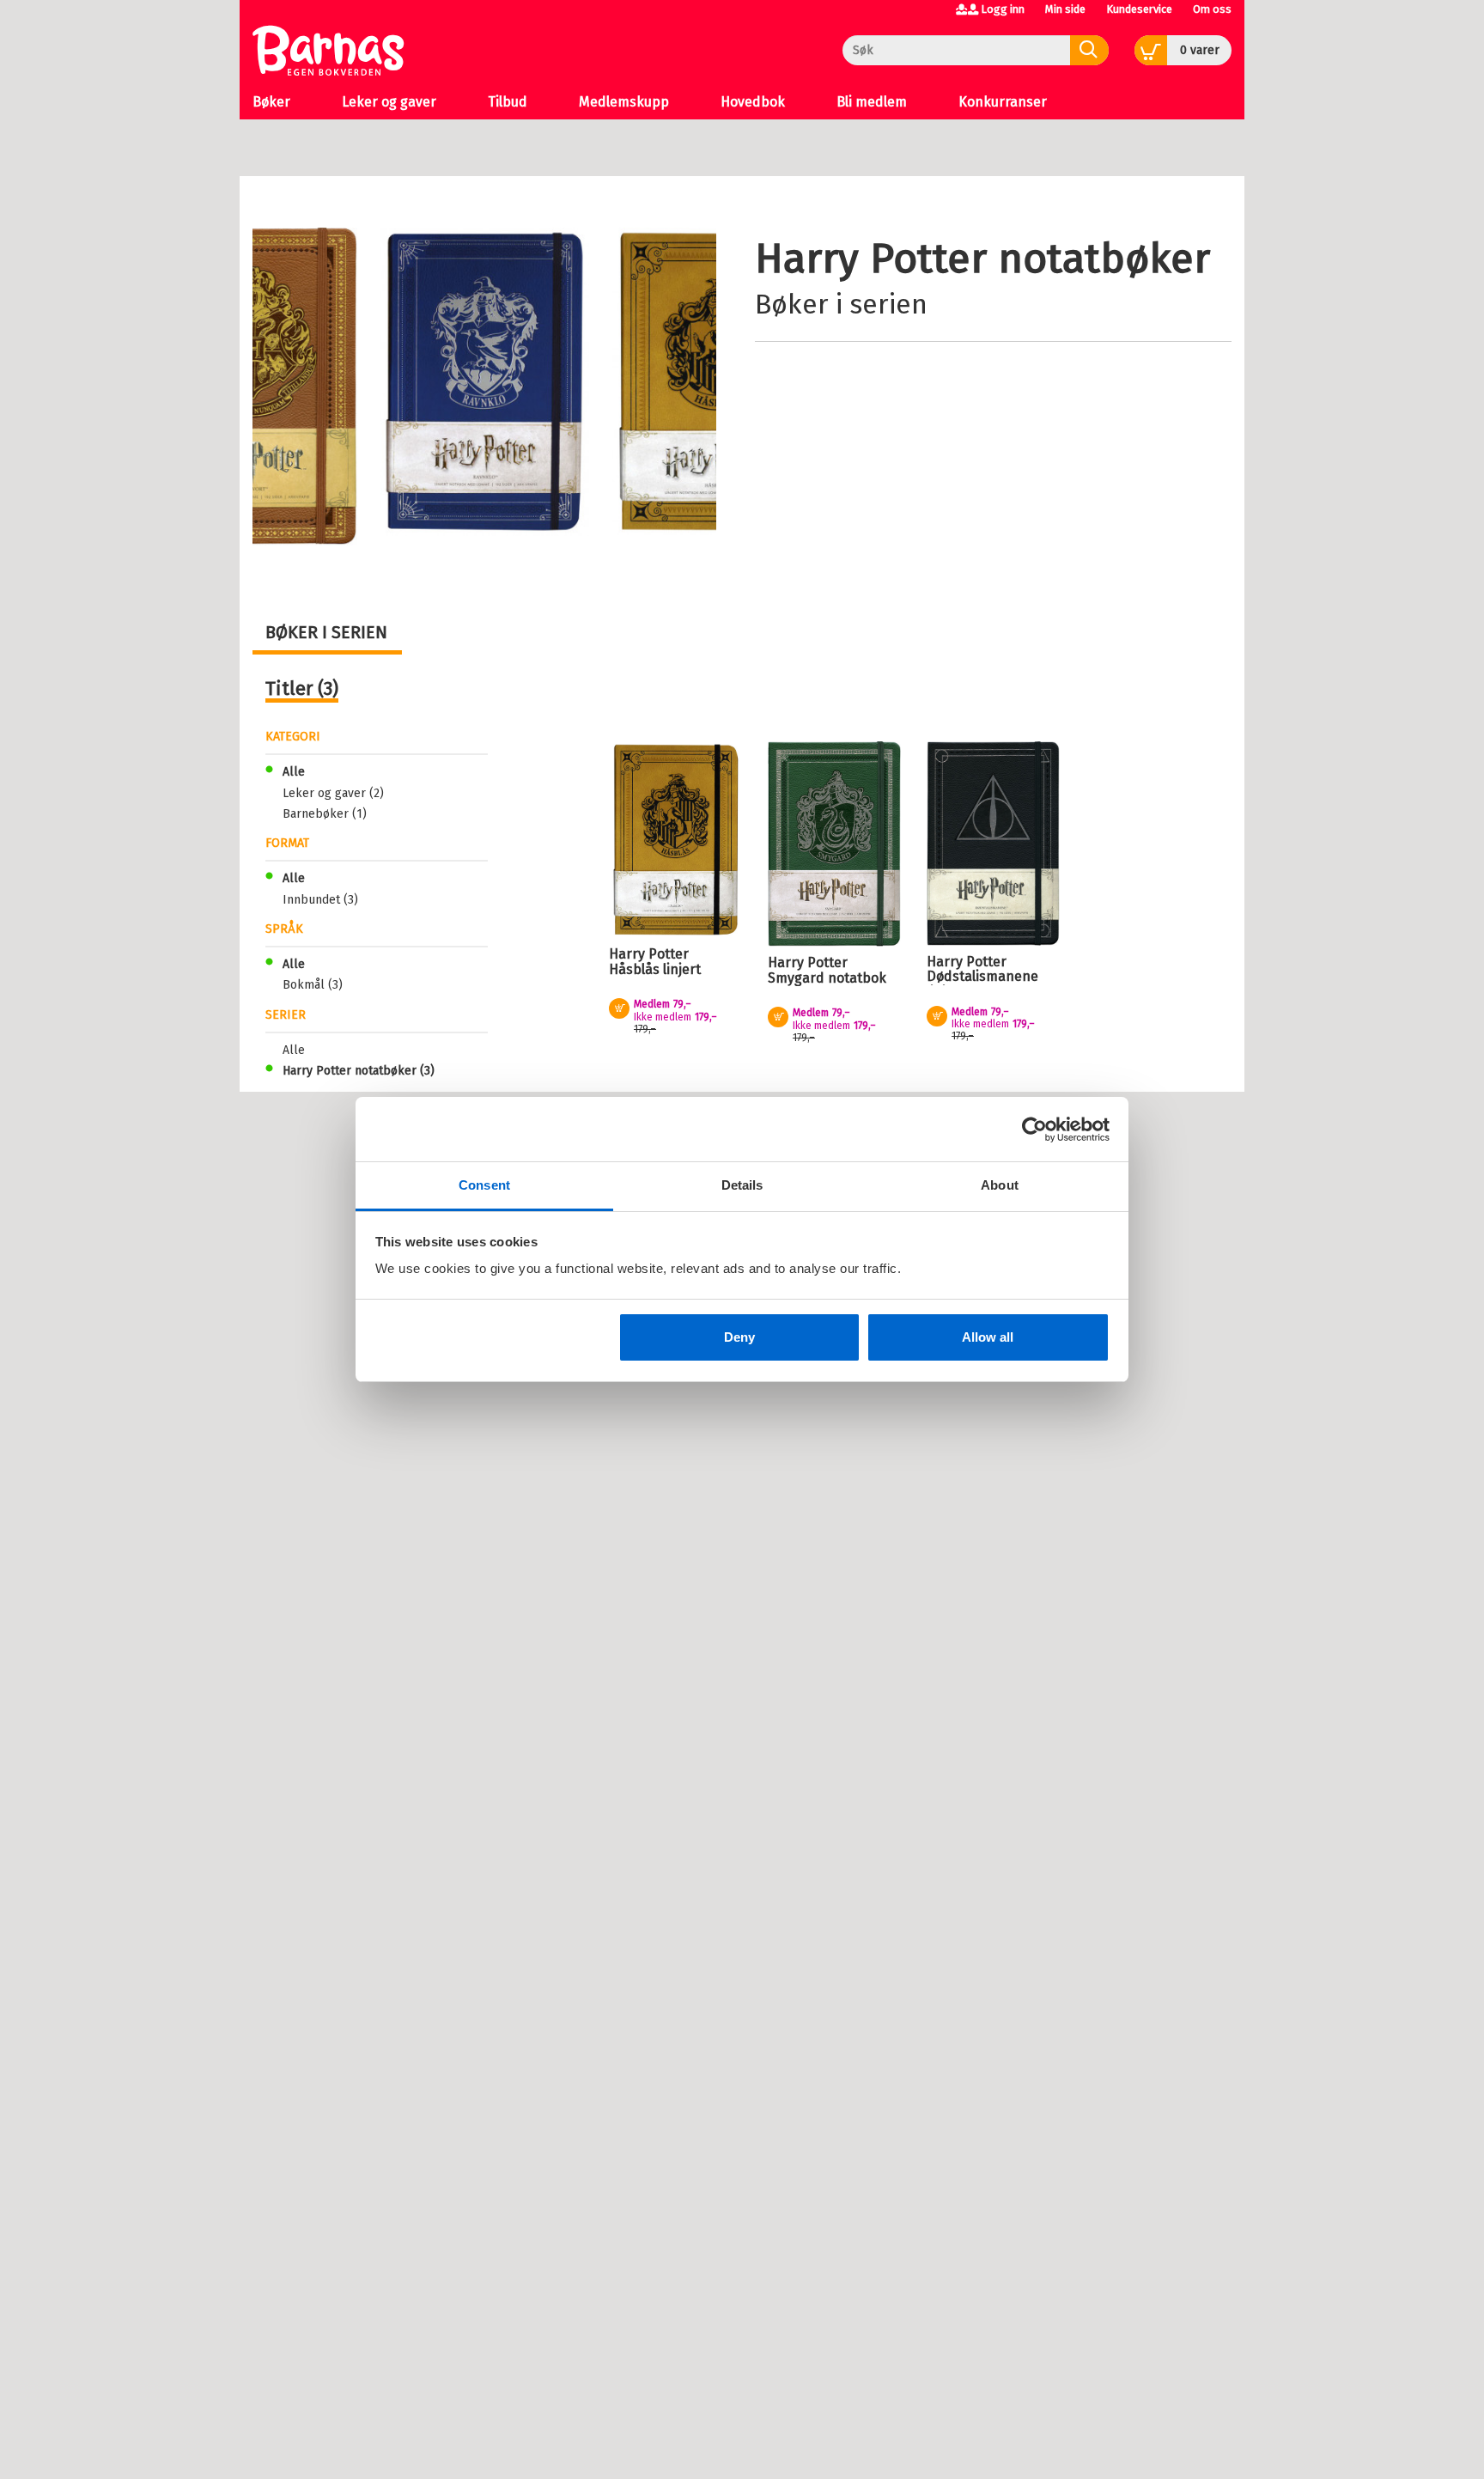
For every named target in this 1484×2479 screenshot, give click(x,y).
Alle (294, 772)
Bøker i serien (841, 304)
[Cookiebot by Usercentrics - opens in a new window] (1034, 1130)
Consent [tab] (484, 1185)
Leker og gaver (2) (333, 793)
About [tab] (1000, 1185)
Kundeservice (1139, 9)
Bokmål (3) (313, 985)
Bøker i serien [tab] (326, 632)
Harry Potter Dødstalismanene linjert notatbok (982, 977)
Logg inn (1003, 9)
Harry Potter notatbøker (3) (359, 1071)
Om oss (1212, 9)
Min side (1065, 9)
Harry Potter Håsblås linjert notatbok (655, 969)
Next (701, 258)
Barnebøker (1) (325, 814)
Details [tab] (742, 1185)
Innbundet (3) (320, 900)
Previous (302, 258)
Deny (739, 1337)
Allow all (988, 1337)
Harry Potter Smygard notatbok (827, 970)
